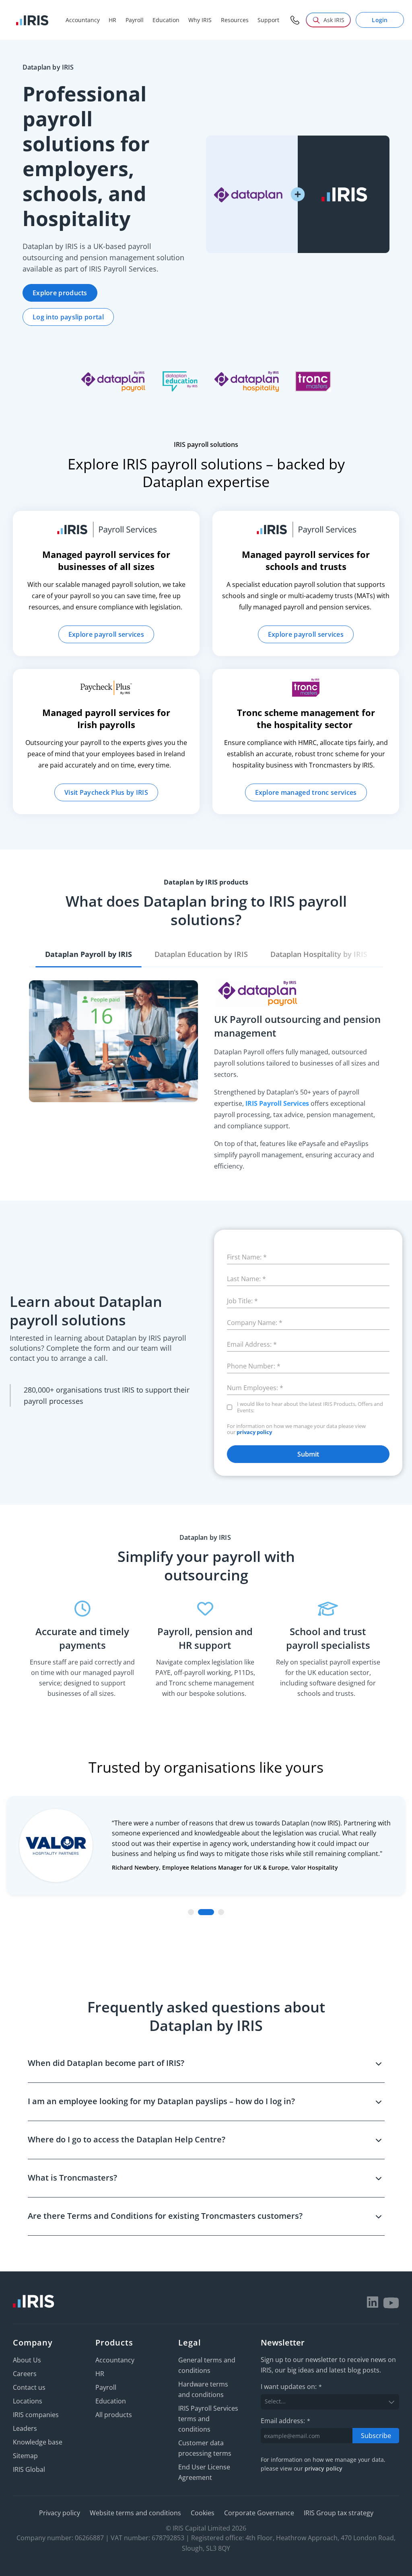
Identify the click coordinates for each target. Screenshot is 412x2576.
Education (111, 2401)
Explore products (60, 293)
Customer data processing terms (205, 2448)
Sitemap (25, 2456)
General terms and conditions (207, 2365)
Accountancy (115, 2360)
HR (100, 2374)
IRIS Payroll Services (277, 1103)
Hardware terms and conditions (203, 2389)
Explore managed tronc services (306, 792)
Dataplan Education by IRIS (201, 954)
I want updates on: (291, 2387)
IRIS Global (29, 2469)
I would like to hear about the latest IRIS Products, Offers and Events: (310, 1407)
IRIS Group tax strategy (339, 2513)
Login (380, 20)
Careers (25, 2374)
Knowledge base (38, 2442)
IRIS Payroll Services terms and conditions (208, 2419)
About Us (27, 2360)
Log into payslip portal (68, 317)
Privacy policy (60, 2513)
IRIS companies (36, 2415)
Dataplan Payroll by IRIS (89, 954)
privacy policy (254, 1432)
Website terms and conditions (135, 2513)
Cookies (203, 2513)
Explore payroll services (106, 634)
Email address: (285, 2420)
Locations (28, 2401)
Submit (308, 1454)
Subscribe (376, 2435)
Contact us (29, 2387)
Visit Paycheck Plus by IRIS (106, 792)
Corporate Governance (259, 2513)
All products (114, 2415)
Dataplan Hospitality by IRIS (319, 954)
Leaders (25, 2428)
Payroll (106, 2387)
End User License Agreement (204, 2472)
